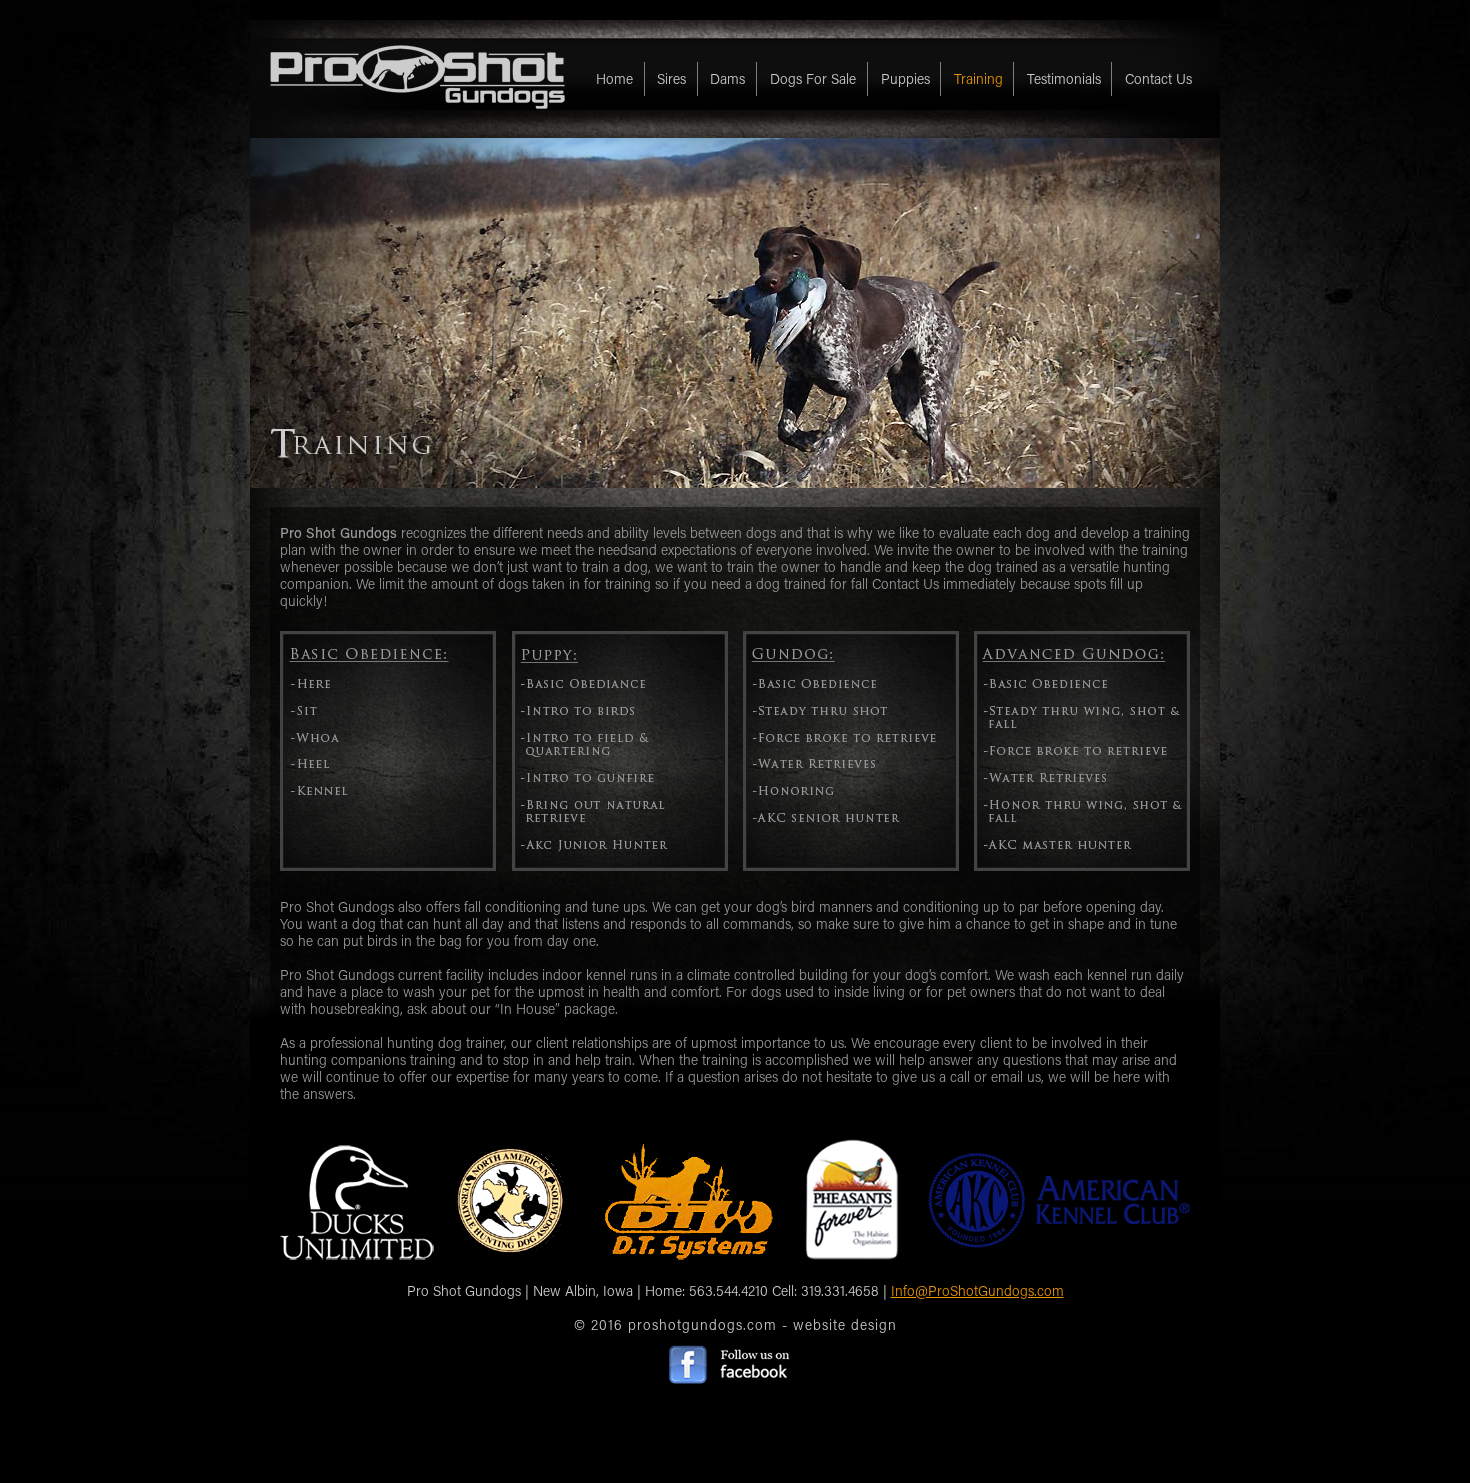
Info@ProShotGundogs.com (977, 1290)
